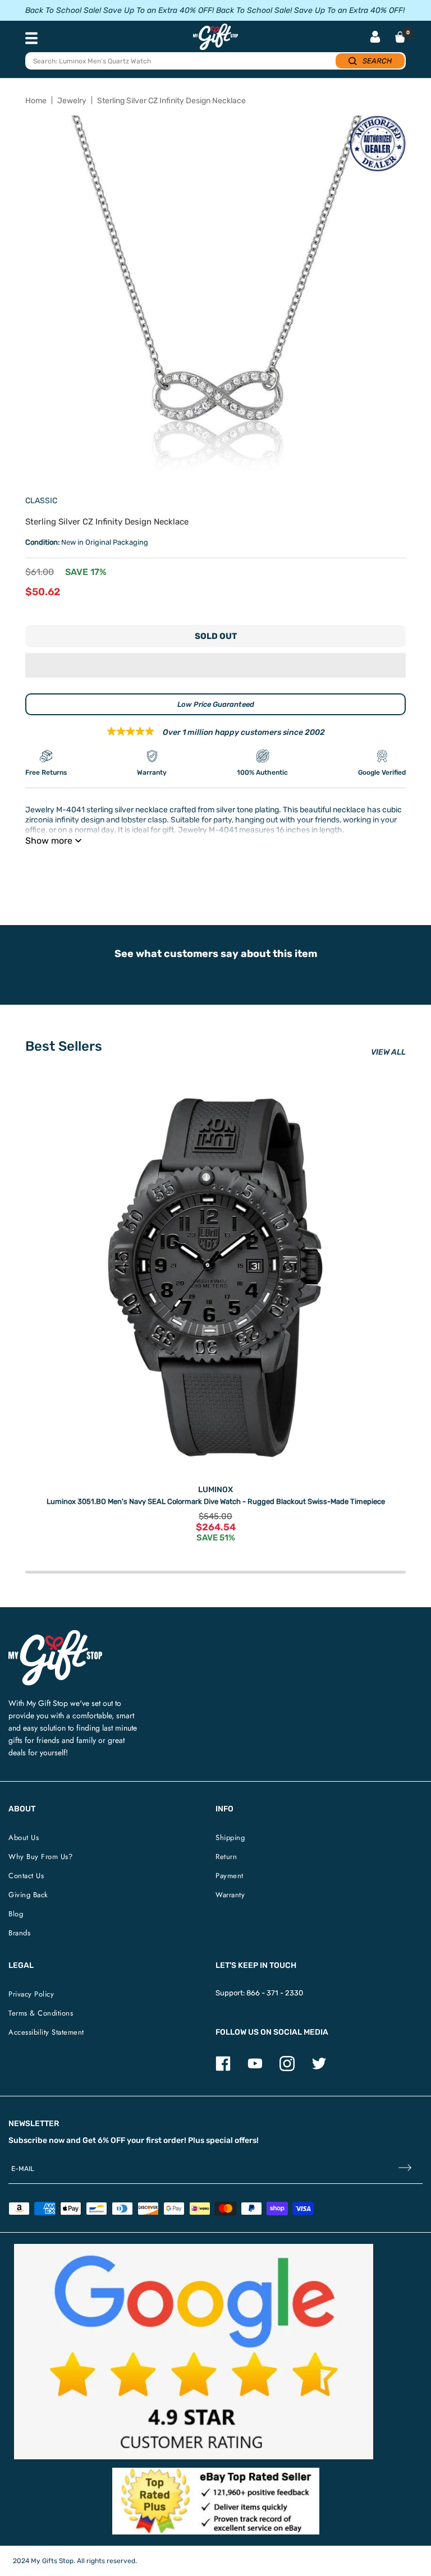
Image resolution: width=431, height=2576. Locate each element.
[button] (215, 665)
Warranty (230, 1895)
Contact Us (26, 1876)
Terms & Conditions (41, 2013)
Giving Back (28, 1895)
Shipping (230, 1837)
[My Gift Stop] (55, 1634)
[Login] (375, 38)
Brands (19, 1933)
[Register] (405, 2169)
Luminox (215, 1490)
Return (226, 1857)
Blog (16, 1914)
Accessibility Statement (46, 2032)
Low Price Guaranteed (216, 704)
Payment (230, 1876)
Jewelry (72, 101)
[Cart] (400, 37)
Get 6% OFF (104, 2140)
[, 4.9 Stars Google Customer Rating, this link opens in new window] (194, 2352)
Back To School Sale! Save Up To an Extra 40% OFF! (120, 10)
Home (36, 101)
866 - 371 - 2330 (275, 1993)
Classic (41, 501)
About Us (24, 1837)
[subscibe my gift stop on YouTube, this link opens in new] (255, 2069)
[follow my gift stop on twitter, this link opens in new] (319, 2069)
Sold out (216, 636)
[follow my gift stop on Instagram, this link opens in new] (287, 2069)
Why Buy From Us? (40, 1857)
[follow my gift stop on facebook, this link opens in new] (223, 2069)
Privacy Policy (31, 1994)
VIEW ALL (388, 1052)
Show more (49, 841)
